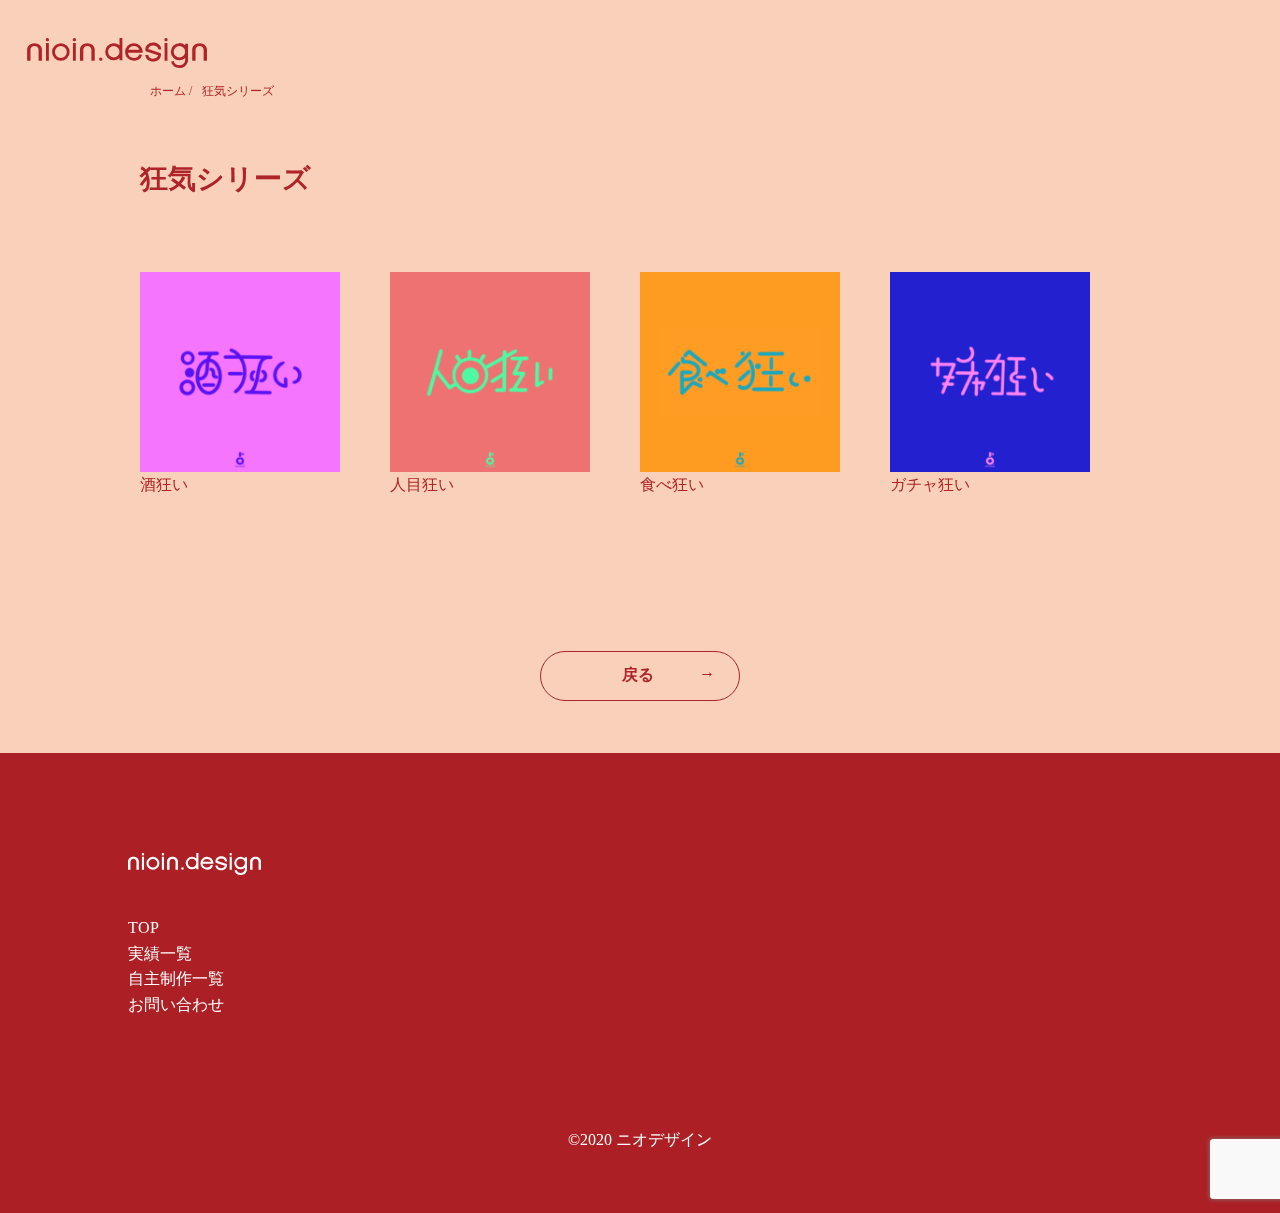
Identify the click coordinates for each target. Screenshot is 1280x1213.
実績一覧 (160, 953)
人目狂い (422, 484)
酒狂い (164, 484)
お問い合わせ (176, 1004)
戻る (668, 673)
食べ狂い (672, 484)
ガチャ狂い (930, 484)
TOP (143, 927)
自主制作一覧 (176, 978)
